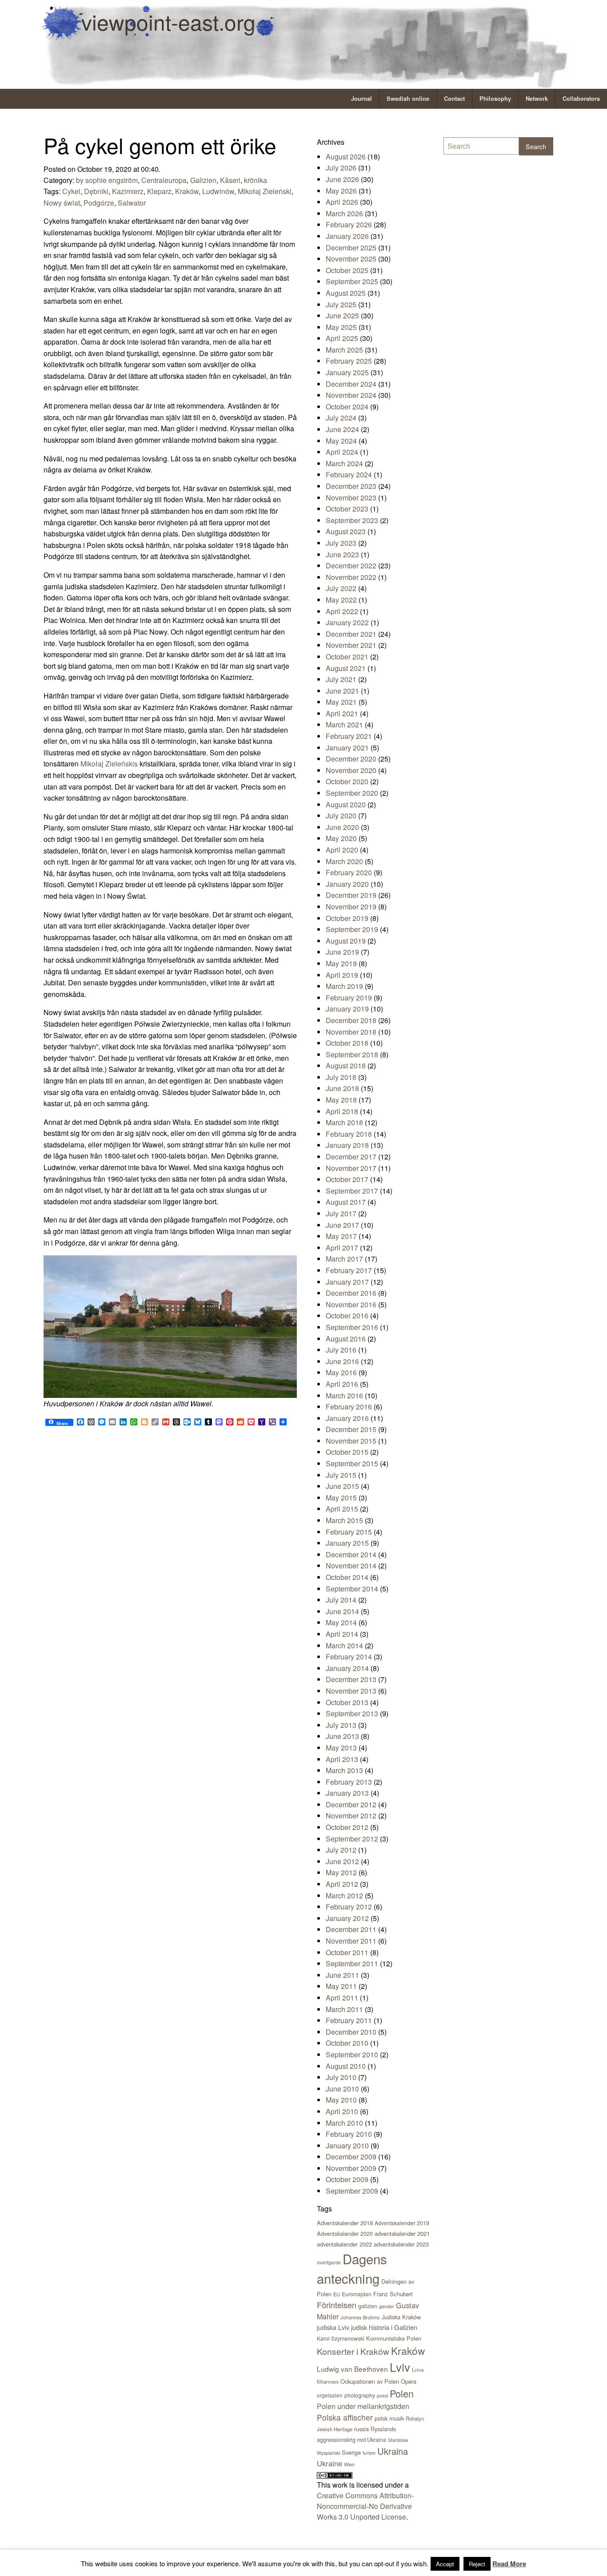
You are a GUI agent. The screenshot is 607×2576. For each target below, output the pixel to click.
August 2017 (346, 1202)
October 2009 (347, 2179)
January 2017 (347, 1282)
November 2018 (351, 1032)
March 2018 (344, 1122)
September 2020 (352, 793)
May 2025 (341, 327)
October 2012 (347, 1827)
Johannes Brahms (360, 2317)
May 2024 (341, 441)
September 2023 (352, 520)
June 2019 (342, 952)
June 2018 (342, 1088)
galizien (368, 2306)
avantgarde (329, 2262)
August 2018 (346, 1066)
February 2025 (349, 361)
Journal (361, 99)
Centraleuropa (164, 180)
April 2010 (342, 2111)
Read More (509, 2564)
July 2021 (341, 679)
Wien (349, 2464)
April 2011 (342, 1998)
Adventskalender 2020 (345, 2233)
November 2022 (351, 577)
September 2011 (352, 1963)
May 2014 (341, 1622)
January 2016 (347, 1418)
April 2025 (342, 338)
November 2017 (351, 1168)
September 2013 (352, 1713)
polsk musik (389, 2418)
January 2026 (347, 236)
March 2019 (344, 986)
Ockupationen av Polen (370, 2381)
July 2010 (341, 2077)
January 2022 (347, 622)
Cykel (71, 191)
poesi (382, 2395)
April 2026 (342, 202)
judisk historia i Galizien (384, 2327)
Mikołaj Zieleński (265, 191)
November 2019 (351, 907)
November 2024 (351, 395)
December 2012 (351, 1804)
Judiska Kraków (401, 2317)
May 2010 (341, 2100)
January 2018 (347, 1145)
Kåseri (230, 180)
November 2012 (351, 1816)
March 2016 (344, 1395)
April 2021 (342, 713)
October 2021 (347, 657)
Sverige (351, 2452)
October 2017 (347, 1179)
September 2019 (352, 929)
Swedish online (408, 99)
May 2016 (341, 1372)
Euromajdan (357, 2294)
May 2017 (341, 1236)
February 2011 (349, 2020)
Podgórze (99, 203)
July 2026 (341, 168)
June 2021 (342, 691)
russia (361, 2429)
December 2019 (351, 895)
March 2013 (344, 1770)
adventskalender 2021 (402, 2233)
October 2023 (347, 509)
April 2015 (342, 1509)
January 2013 (347, 1793)
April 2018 (342, 1111)
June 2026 (342, 179)
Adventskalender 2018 (345, 2223)
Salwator (132, 203)
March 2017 (344, 1259)
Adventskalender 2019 (402, 2223)
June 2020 (342, 827)
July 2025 (341, 304)
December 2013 (351, 1679)
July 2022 (341, 588)
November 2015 (351, 1441)
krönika (256, 180)
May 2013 (341, 1748)
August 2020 (346, 804)
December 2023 (351, 486)
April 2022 (342, 611)
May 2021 (341, 702)
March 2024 (344, 463)
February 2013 (349, 1782)
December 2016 (351, 1293)
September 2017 (352, 1191)
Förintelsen (337, 2305)
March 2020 (344, 861)
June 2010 (342, 2089)
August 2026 (346, 157)
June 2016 (342, 1361)
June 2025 (342, 316)
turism (369, 2453)
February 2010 (349, 2134)
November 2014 (351, 1566)
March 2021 (344, 724)
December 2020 (351, 759)
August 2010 (346, 2066)
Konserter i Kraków (353, 2351)
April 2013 (342, 1759)
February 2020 (349, 872)
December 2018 (351, 1020)
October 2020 (347, 781)
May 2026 (341, 191)
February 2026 (349, 224)
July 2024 (341, 418)
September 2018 (352, 1054)
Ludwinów (218, 191)
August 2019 (346, 941)
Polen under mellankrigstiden (363, 2406)
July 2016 (341, 1350)
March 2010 (344, 2123)
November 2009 (351, 2168)
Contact (454, 99)
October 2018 (347, 1043)
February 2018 (349, 1134)
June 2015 (342, 1486)
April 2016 (342, 1384)
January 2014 (347, 1668)
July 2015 (341, 1475)
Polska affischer (345, 2417)
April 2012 (342, 1884)
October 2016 (347, 1316)
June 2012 (342, 1861)
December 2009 (351, 2157)
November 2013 (351, 1691)
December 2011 (351, 1929)
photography (360, 2395)
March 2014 (344, 1645)
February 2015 (349, 1532)
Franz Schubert (393, 2294)
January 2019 (347, 1009)
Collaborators (581, 99)
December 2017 (351, 1157)
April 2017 (342, 1248)
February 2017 (349, 1270)
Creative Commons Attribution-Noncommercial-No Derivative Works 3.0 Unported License (365, 2506)
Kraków (187, 191)
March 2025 (344, 350)
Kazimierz (128, 191)
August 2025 (346, 293)
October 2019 (347, 918)
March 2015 (344, 1520)
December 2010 (351, 2032)
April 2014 (342, 1634)
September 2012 (352, 1839)
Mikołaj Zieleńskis (109, 764)
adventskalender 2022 (344, 2244)
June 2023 (342, 554)
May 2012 (341, 1872)
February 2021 (349, 736)
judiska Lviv (333, 2327)
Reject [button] (477, 2564)
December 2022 (351, 566)
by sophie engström (107, 180)
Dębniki (96, 191)
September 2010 (352, 2054)
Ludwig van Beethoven (352, 2369)
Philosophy (495, 99)
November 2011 (351, 1941)
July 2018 (341, 1077)
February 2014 (349, 1657)
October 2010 (347, 2043)
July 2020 (341, 816)
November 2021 (351, 645)
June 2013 (342, 1736)
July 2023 (341, 543)
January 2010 (347, 2145)
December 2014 (351, 1554)
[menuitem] (362, 99)
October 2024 (347, 407)
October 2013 (347, 1702)
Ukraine (329, 2463)
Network (537, 99)
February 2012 (349, 1907)
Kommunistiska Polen (394, 2338)
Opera (409, 2381)
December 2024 (351, 384)
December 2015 (351, 1429)
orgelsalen (330, 2395)
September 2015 (352, 1463)
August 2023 (346, 531)
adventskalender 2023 (401, 2244)
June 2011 (342, 1975)
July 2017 (341, 1213)
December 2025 (351, 248)
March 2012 (344, 1895)
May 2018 (341, 1100)
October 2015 (347, 1452)
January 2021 (347, 748)
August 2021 (346, 668)
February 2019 (349, 998)
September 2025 (352, 281)
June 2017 (342, 1225)
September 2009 (352, 2191)
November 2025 (351, 259)
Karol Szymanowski (341, 2338)
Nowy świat (62, 203)
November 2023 (351, 498)
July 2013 (341, 1725)
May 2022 (341, 600)
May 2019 (341, 963)
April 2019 (342, 975)
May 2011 (341, 1986)
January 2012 (347, 1918)
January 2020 (347, 884)
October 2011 (347, 1952)
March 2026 (344, 213)
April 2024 (342, 452)
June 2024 (342, 429)
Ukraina (393, 2451)
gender (387, 2306)
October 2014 (347, 1577)
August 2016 (346, 1339)
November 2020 (351, 770)
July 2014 (341, 1600)
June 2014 (342, 1611)
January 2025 (347, 372)
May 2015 (341, 1498)
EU (337, 2294)
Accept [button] (445, 2564)
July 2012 (341, 1850)
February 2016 (349, 1407)
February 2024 (349, 474)
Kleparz (159, 191)
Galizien (203, 180)
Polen (402, 2393)
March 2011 (344, 2009)
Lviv (400, 2367)
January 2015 (347, 1543)
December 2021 (351, 634)
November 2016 (351, 1304)
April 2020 (342, 850)
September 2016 (352, 1327)
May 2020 (341, 838)
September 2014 (352, 1589)
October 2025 (347, 270)
